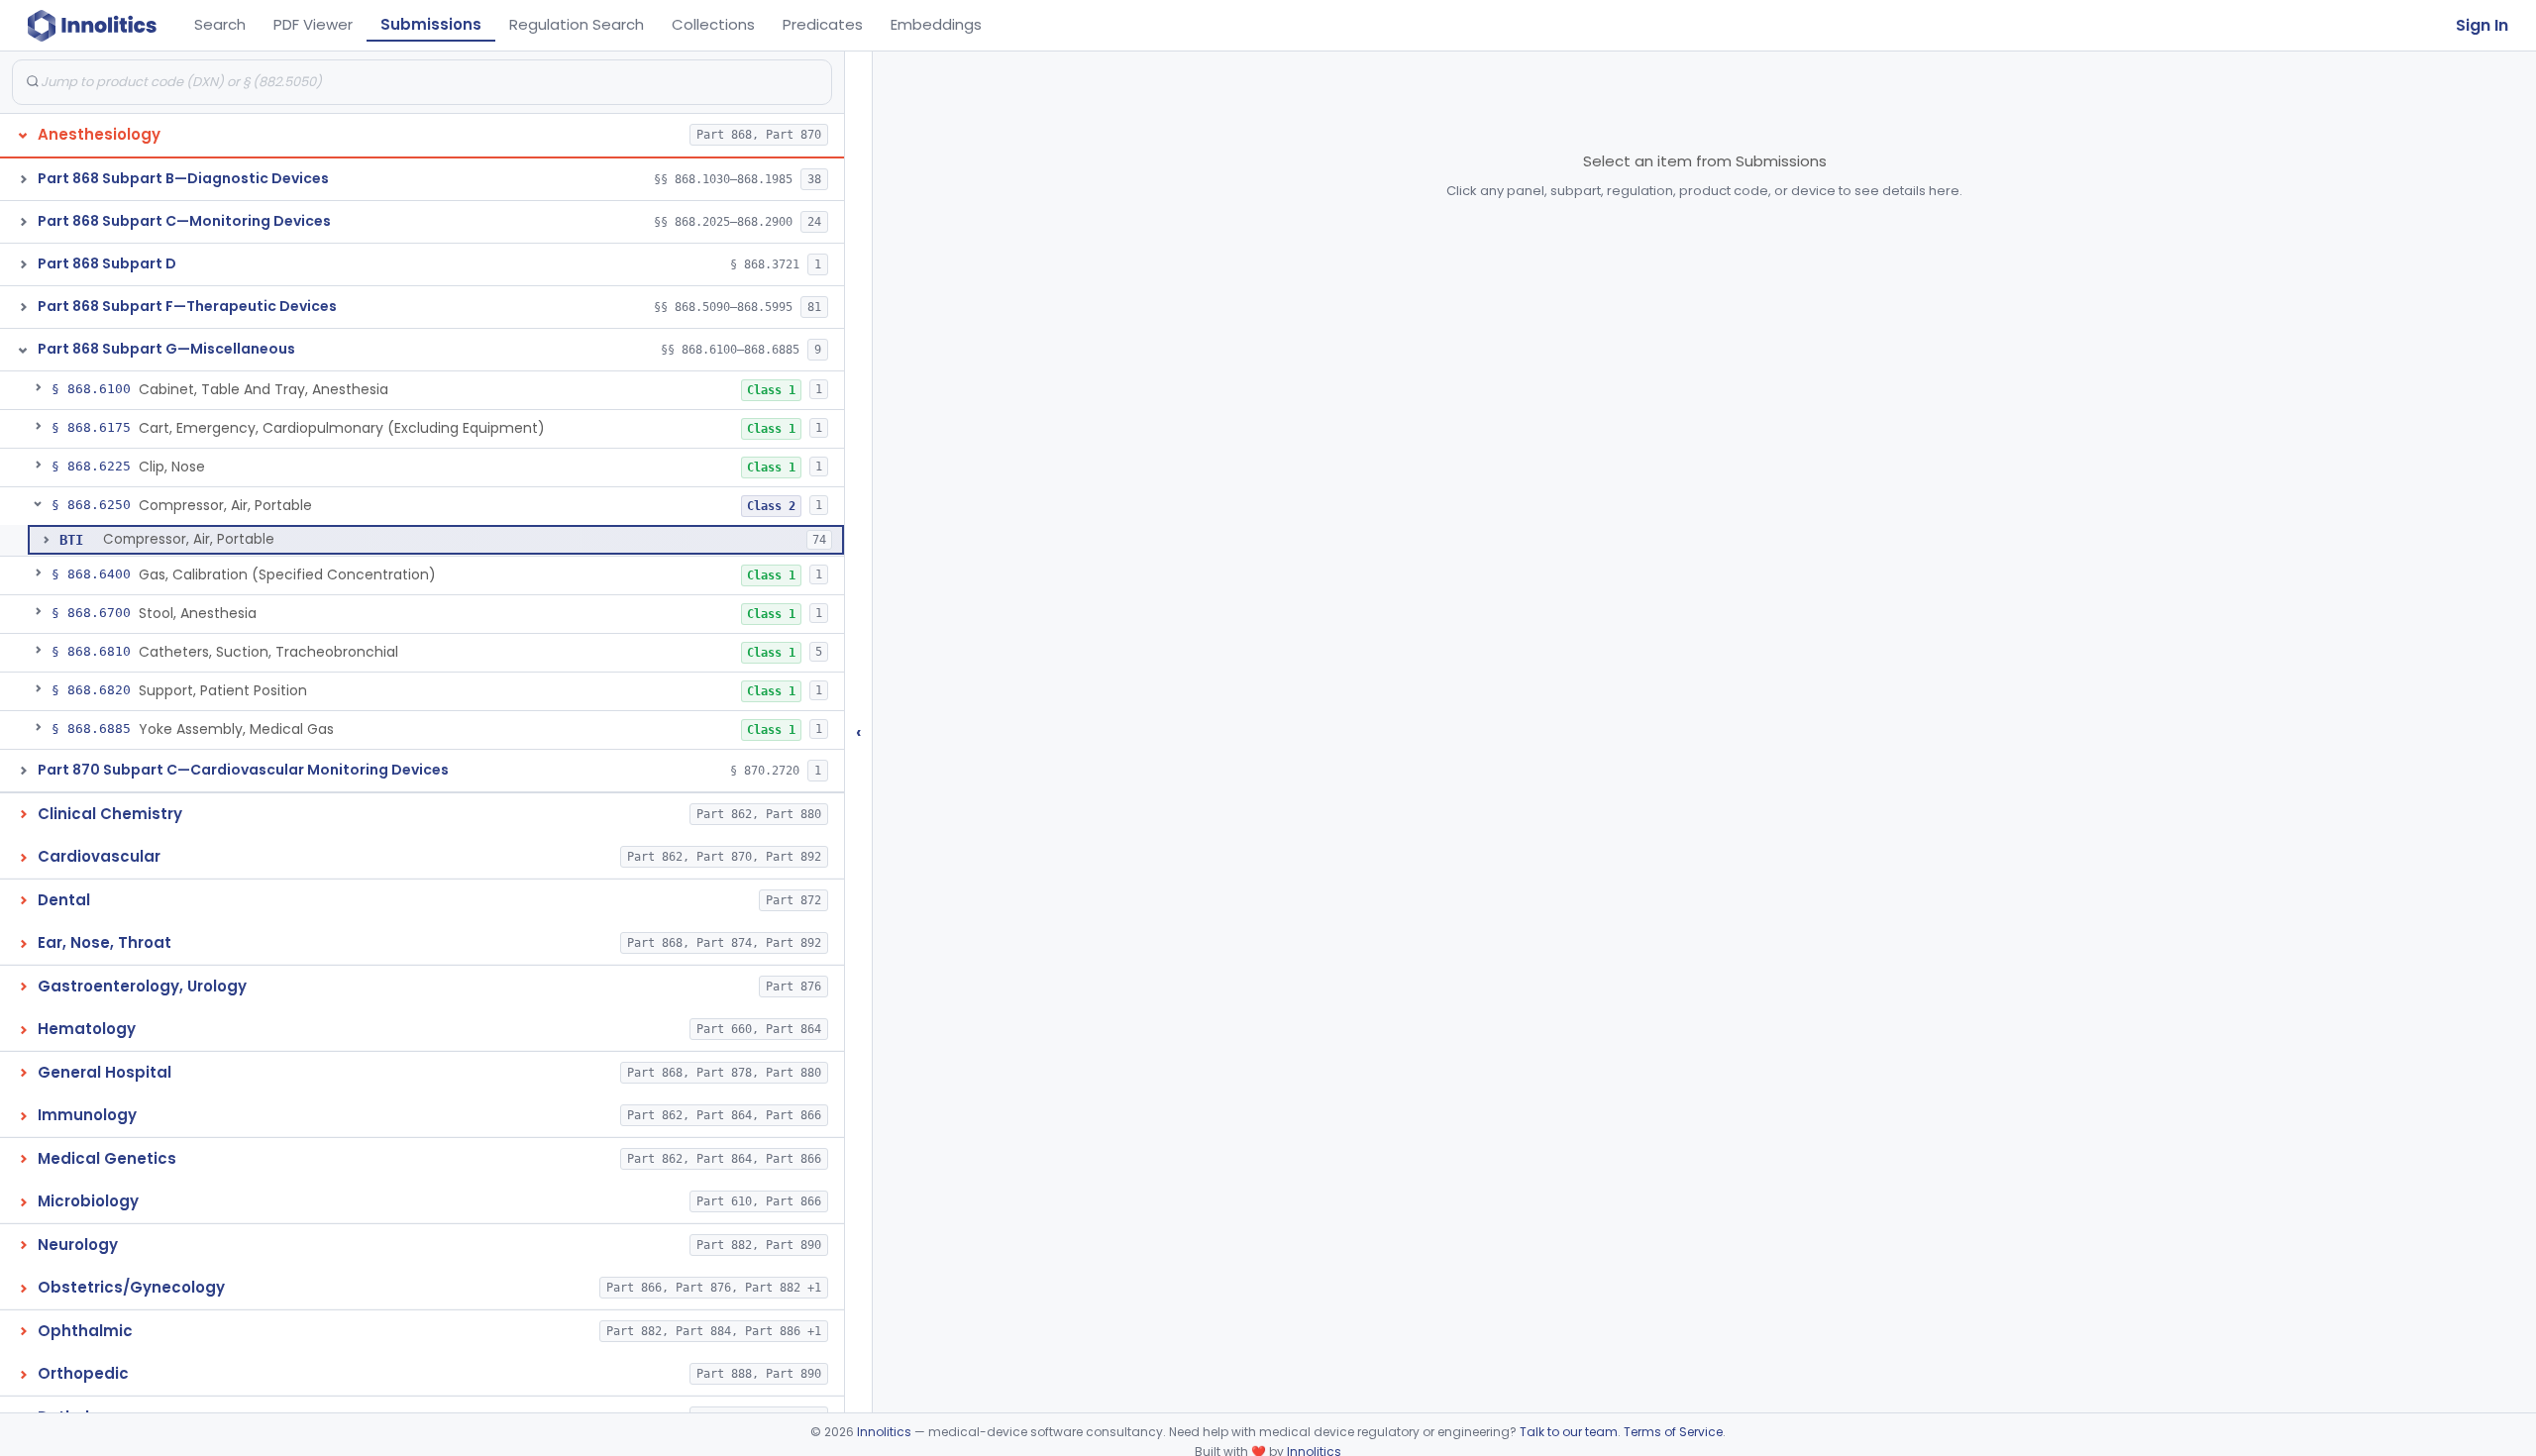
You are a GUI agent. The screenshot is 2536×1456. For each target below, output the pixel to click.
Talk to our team (1569, 1432)
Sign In (2482, 25)
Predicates (823, 24)
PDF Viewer (313, 24)
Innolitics (884, 1432)
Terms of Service (1673, 1432)
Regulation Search (577, 24)
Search (220, 24)
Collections (713, 24)
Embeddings (936, 24)
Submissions (431, 24)
